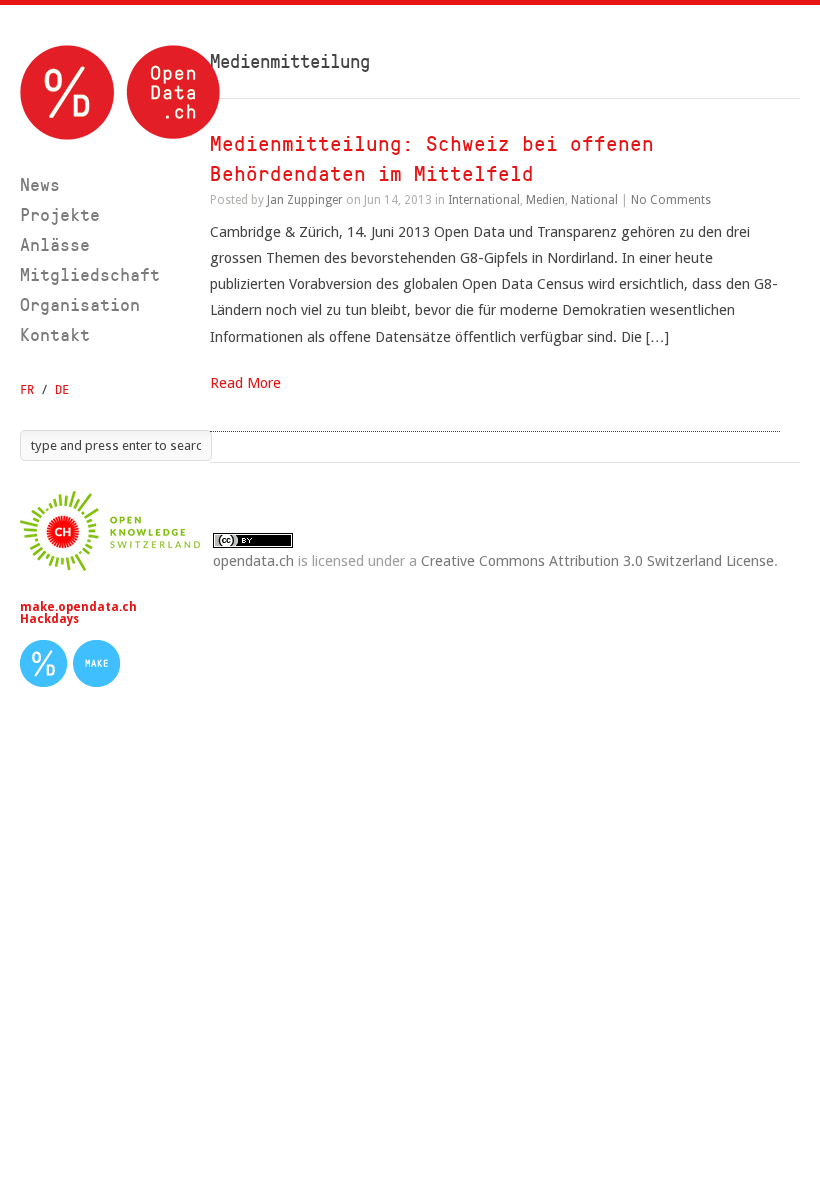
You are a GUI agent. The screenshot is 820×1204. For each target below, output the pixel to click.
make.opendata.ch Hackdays (78, 613)
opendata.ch (253, 560)
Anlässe (55, 244)
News (40, 184)
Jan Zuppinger (305, 200)
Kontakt (55, 334)
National (594, 200)
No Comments (671, 200)
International (484, 200)
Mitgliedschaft (90, 274)
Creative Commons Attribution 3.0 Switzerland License (597, 560)
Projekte (60, 214)
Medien (545, 200)
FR (27, 389)
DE (62, 389)
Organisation (80, 304)
